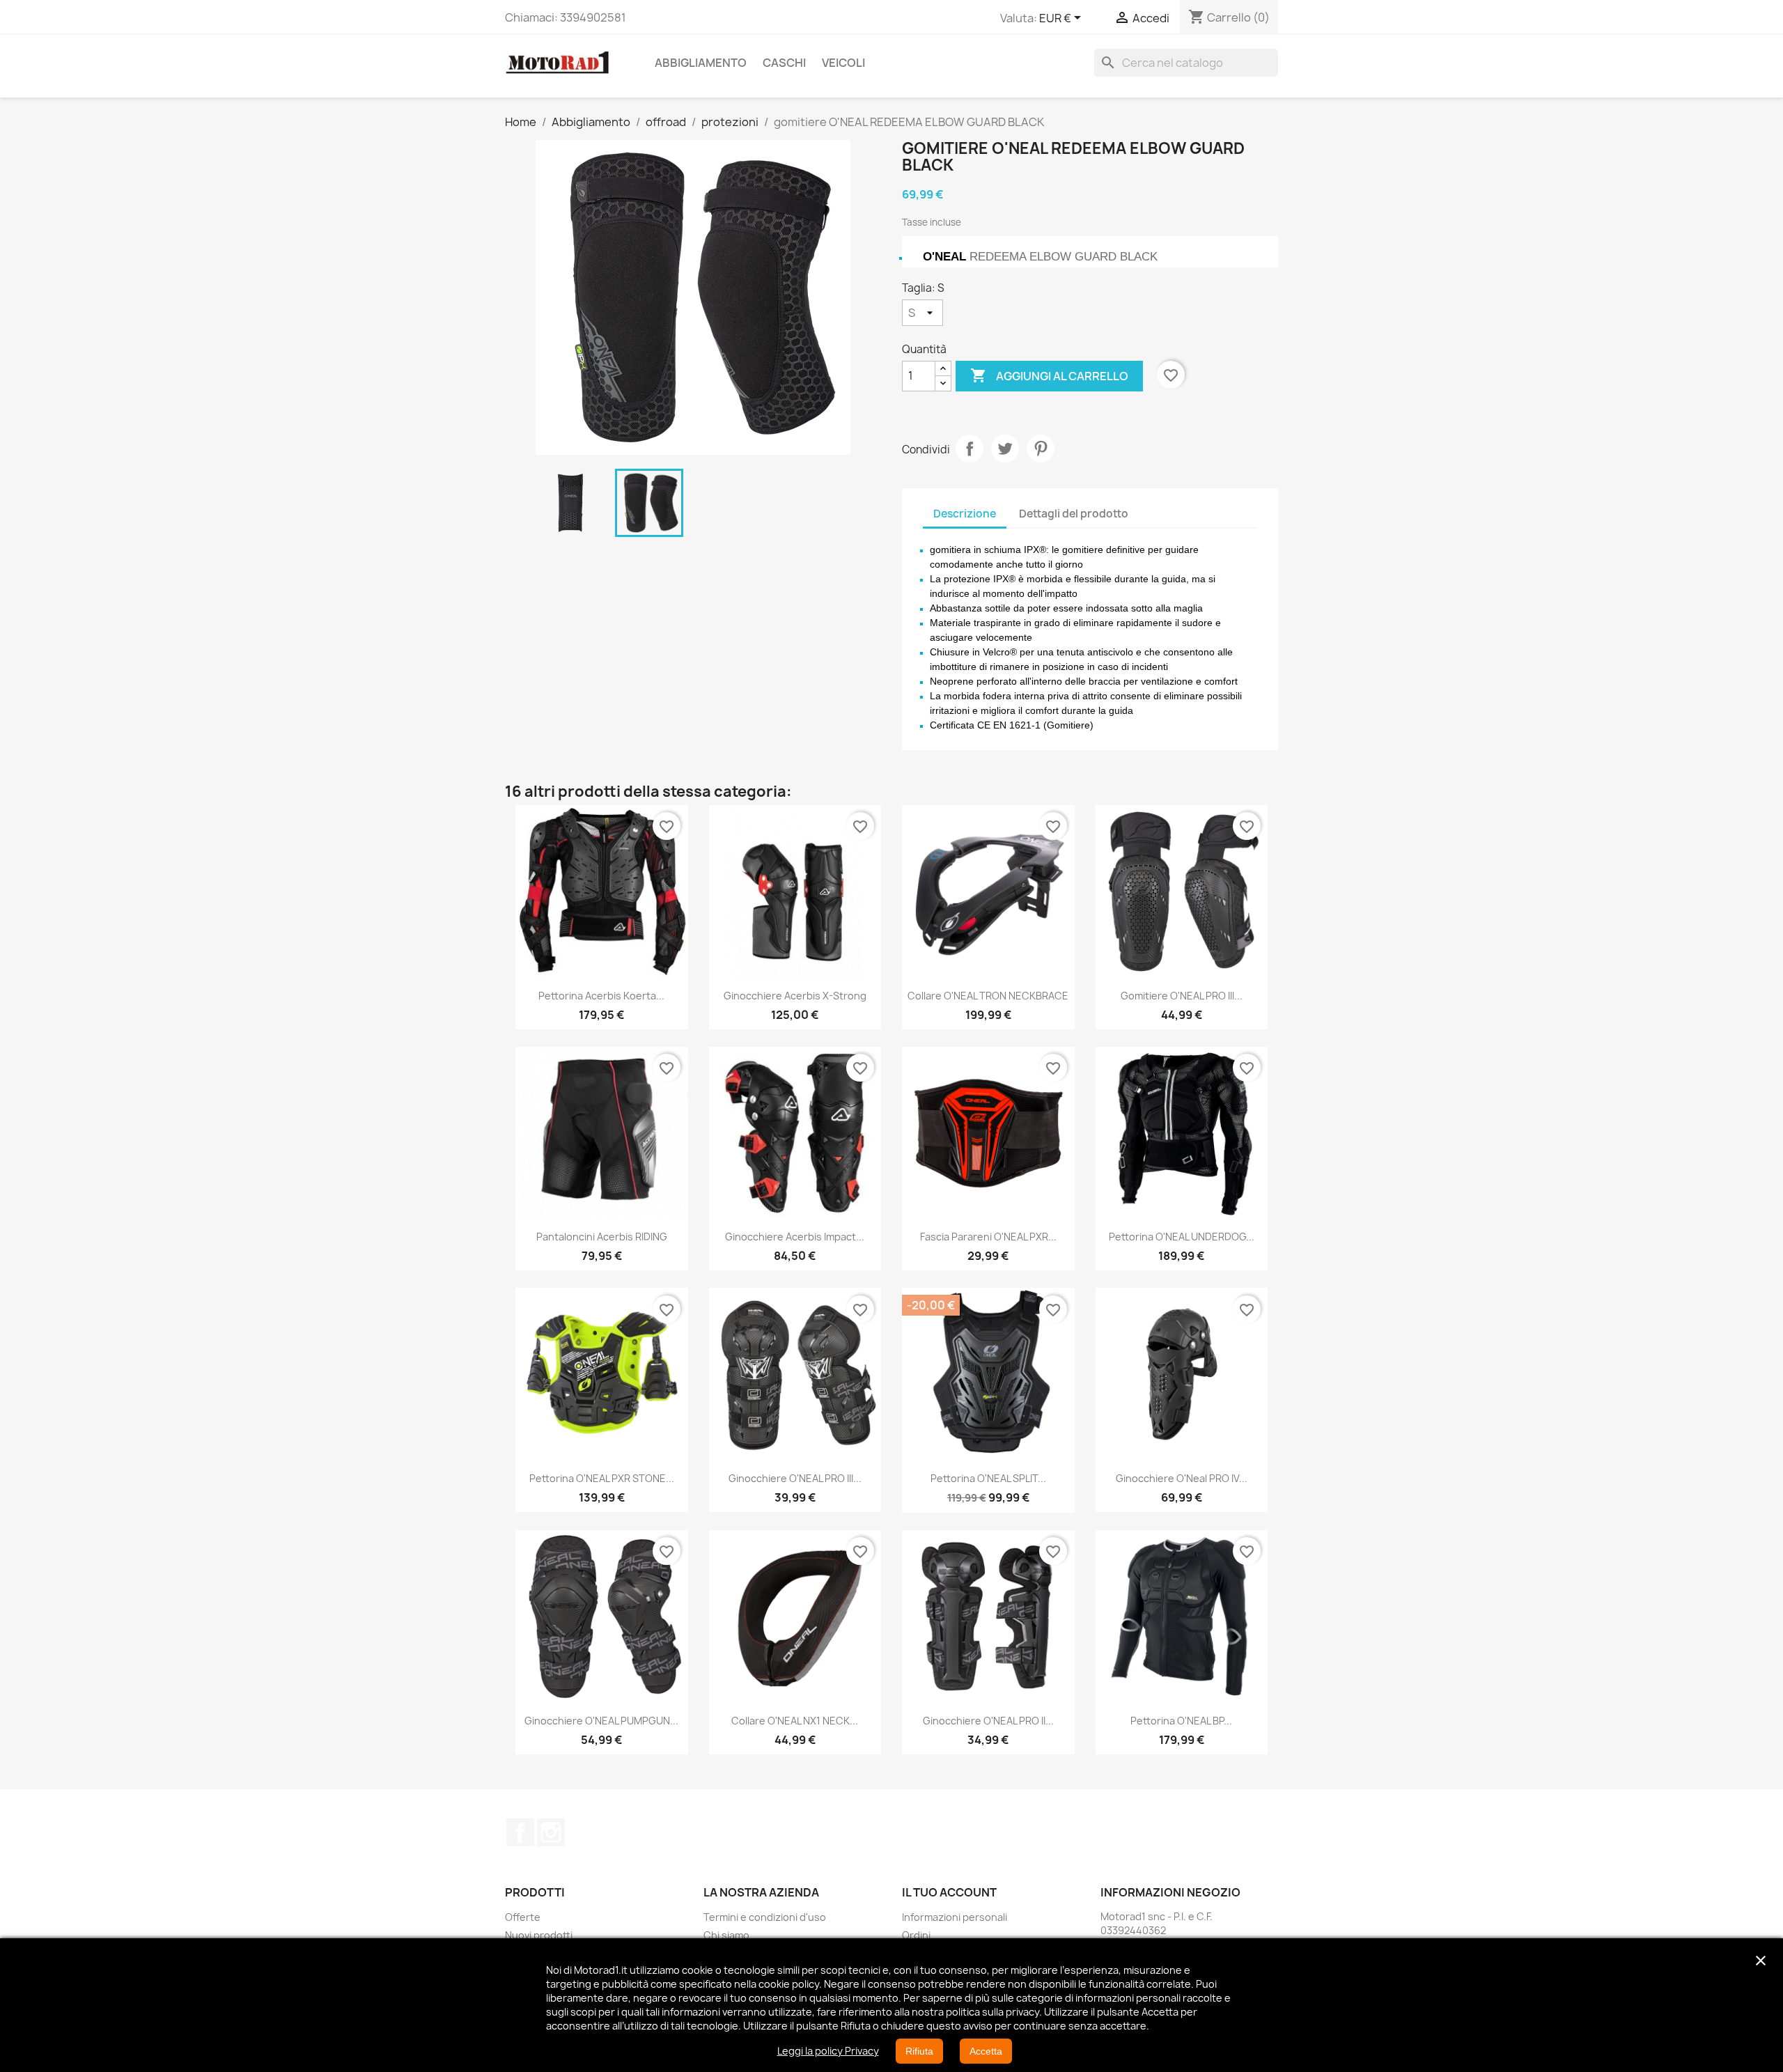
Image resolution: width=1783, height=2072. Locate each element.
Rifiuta (919, 2051)
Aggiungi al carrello (1049, 375)
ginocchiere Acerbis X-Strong (795, 996)
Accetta (986, 2051)
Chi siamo (726, 1935)
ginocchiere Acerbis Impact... (795, 1237)
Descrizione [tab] (965, 514)
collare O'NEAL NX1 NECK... (795, 1721)
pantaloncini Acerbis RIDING (602, 1237)
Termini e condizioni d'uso (765, 1917)
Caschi (784, 63)
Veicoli (843, 63)
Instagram (551, 1832)
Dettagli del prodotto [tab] (1074, 514)
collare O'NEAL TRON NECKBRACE (988, 996)
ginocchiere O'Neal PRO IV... (1182, 1478)
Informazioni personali (955, 1917)
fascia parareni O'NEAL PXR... (988, 1237)
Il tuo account (949, 1892)
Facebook (520, 1832)
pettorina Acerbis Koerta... (601, 996)
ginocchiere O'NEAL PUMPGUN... (601, 1721)
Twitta (1005, 449)
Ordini (916, 1935)
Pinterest (1041, 449)
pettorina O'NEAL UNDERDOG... (1182, 1237)
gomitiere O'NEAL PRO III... (1182, 996)
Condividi (970, 449)
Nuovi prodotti (539, 1935)
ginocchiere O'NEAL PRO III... (795, 1478)
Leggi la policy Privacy (828, 2051)
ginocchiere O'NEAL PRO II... (988, 1721)
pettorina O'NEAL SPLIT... (988, 1478)
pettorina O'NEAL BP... (1181, 1721)
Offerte (523, 1917)
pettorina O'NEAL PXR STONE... (602, 1478)
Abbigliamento (701, 63)
